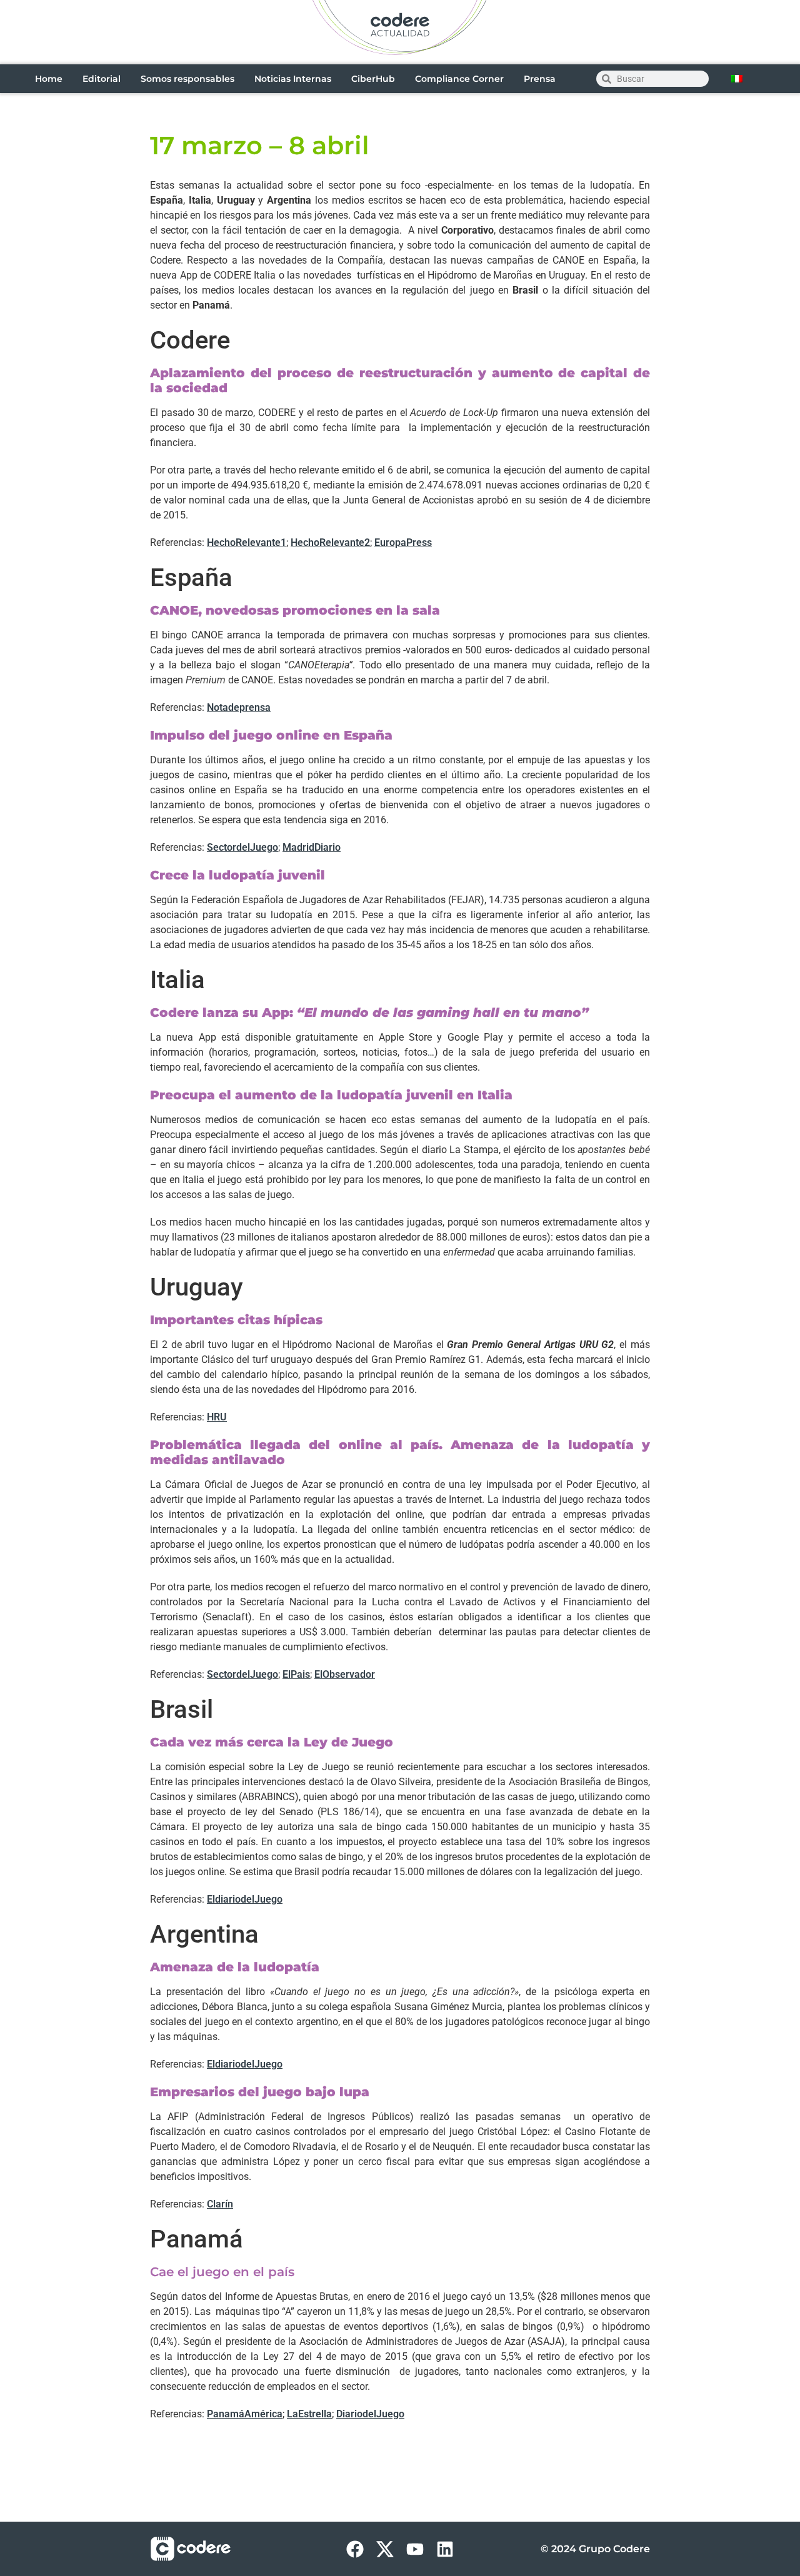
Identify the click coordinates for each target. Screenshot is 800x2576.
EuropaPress (403, 542)
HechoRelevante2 (330, 542)
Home (49, 79)
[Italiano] (737, 79)
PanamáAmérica (245, 2414)
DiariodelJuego (370, 2414)
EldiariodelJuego (245, 1899)
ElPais (296, 1674)
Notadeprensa (239, 707)
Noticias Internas (293, 79)
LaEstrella (309, 2414)
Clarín (220, 2204)
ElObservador (345, 1674)
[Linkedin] (445, 2549)
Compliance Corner (459, 79)
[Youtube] (415, 2549)
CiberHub (373, 79)
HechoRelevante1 (247, 542)
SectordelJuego (242, 847)
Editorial (102, 79)
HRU (217, 1417)
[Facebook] (355, 2549)
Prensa (540, 79)
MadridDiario (312, 847)
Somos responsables (187, 79)
